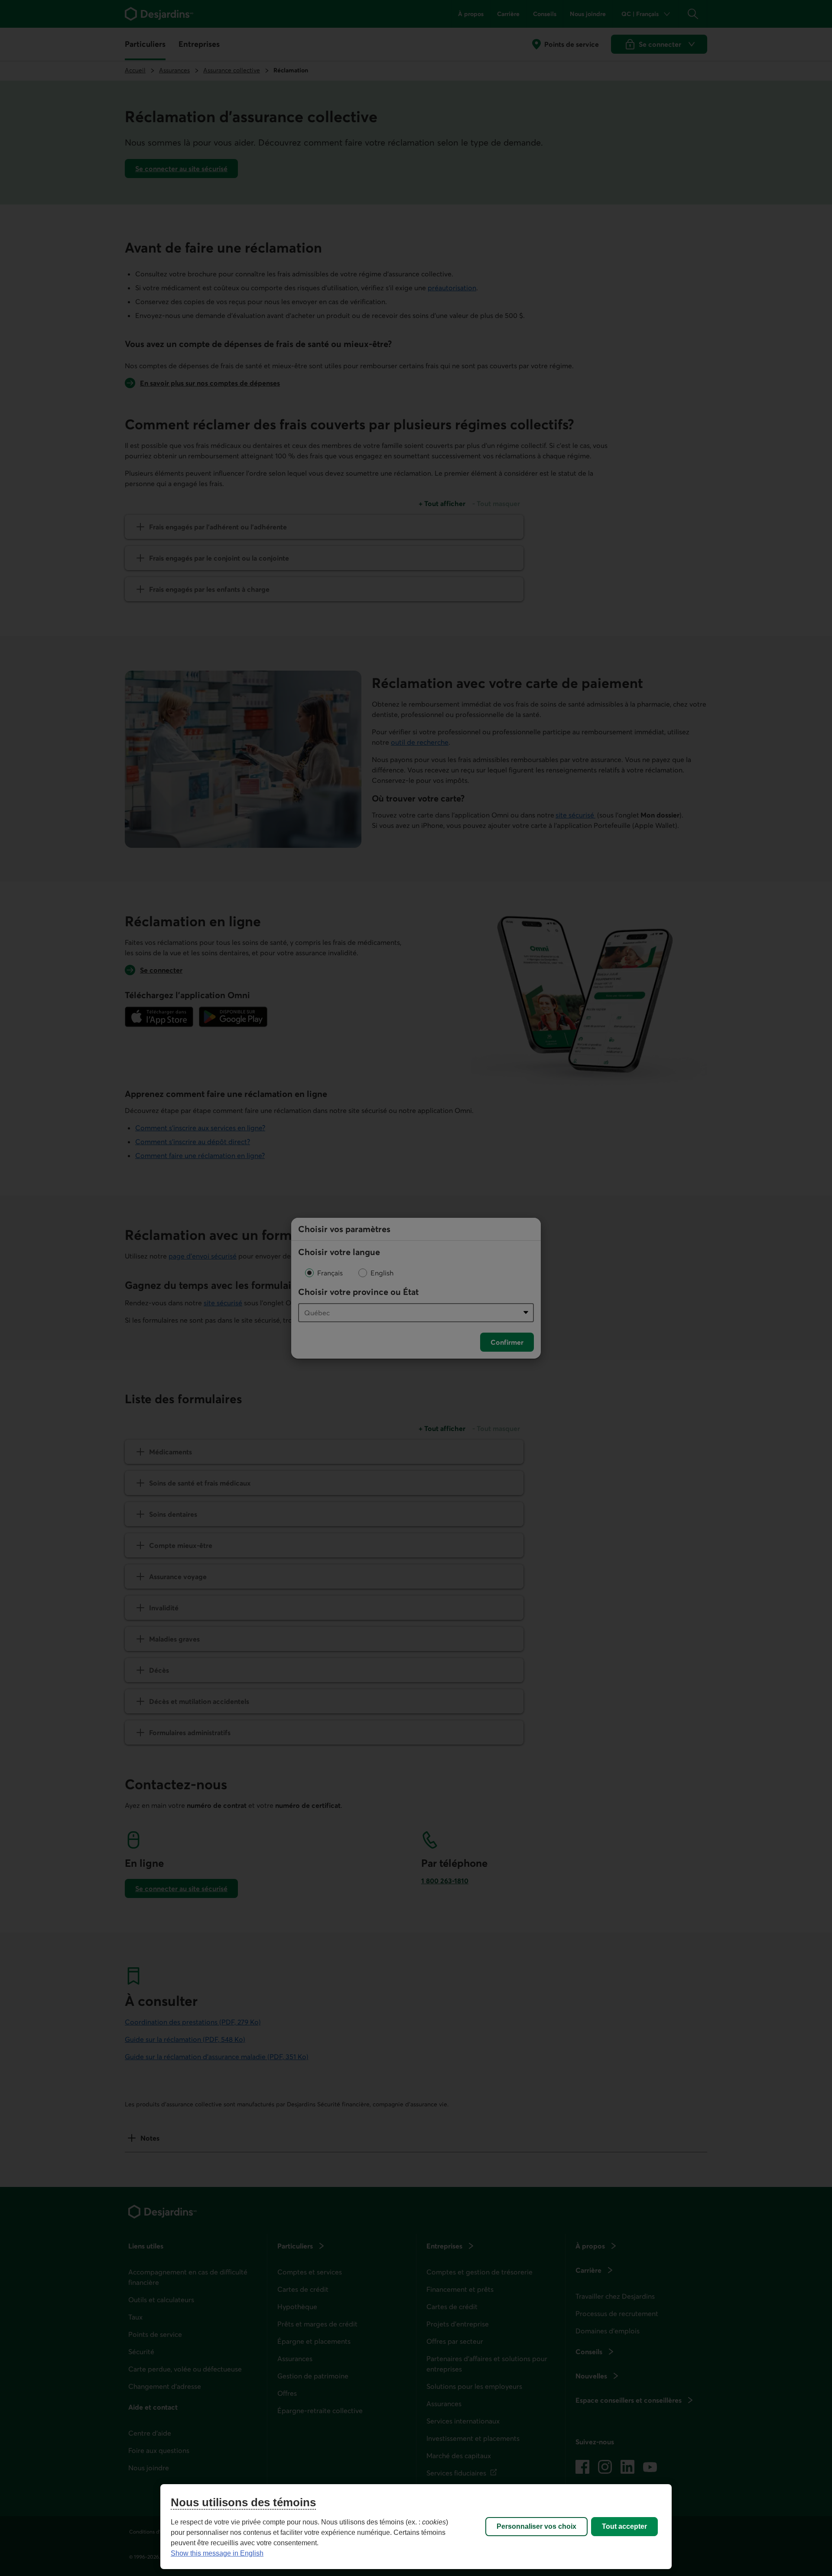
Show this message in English (217, 2553)
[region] (416, 2527)
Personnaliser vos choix (536, 2526)
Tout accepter (624, 2526)
